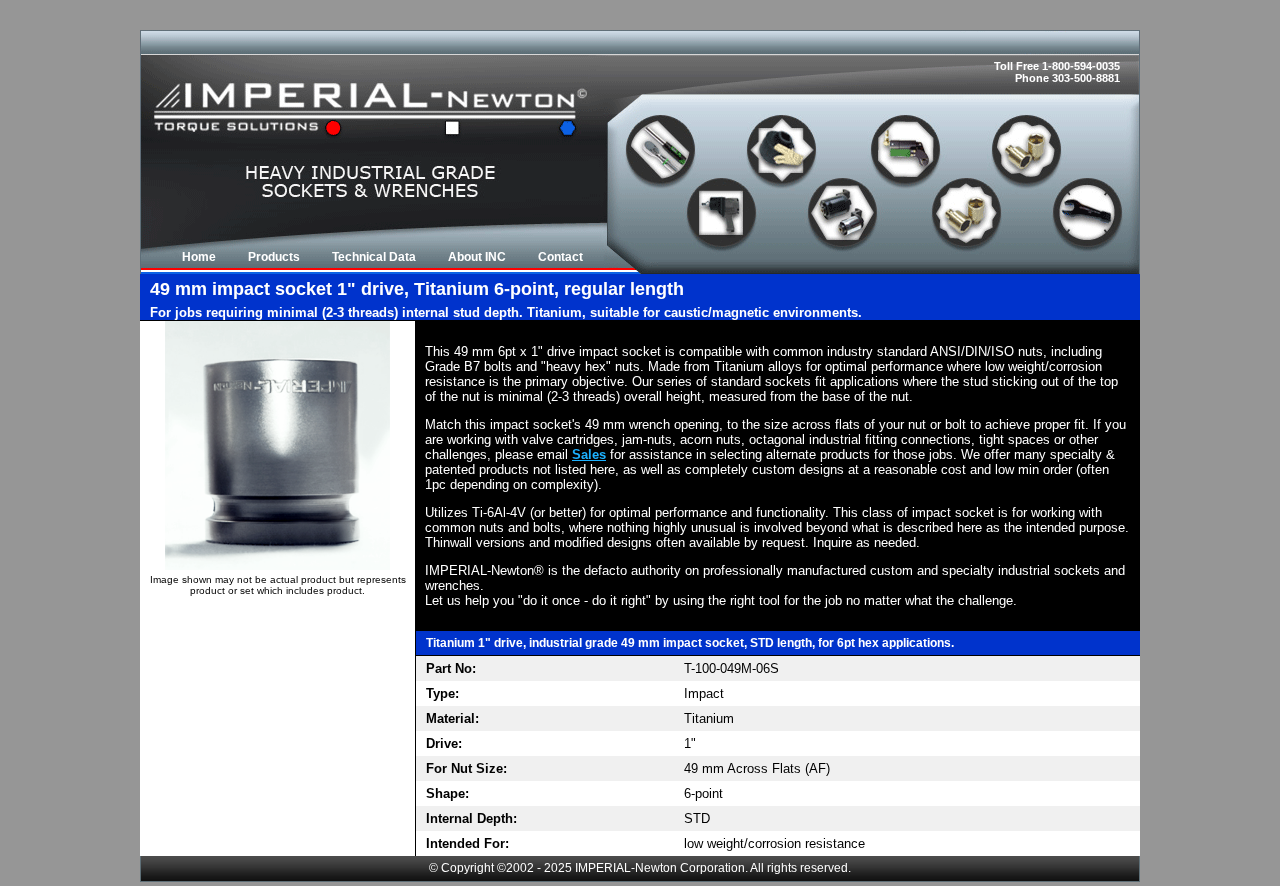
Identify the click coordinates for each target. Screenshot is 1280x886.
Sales (589, 454)
